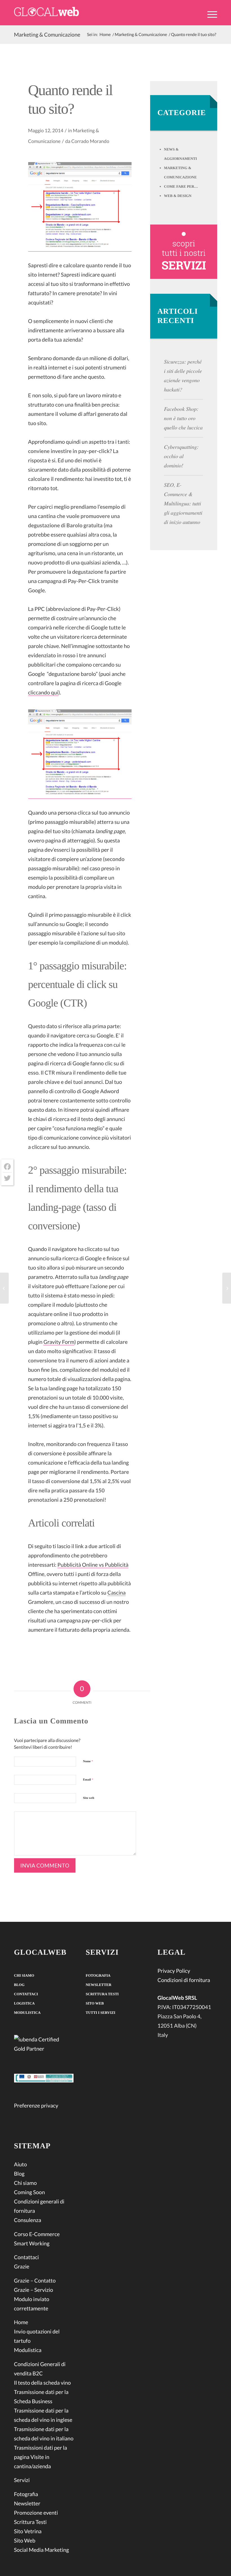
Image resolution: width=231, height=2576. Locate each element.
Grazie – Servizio (34, 2290)
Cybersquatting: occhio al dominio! (181, 456)
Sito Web (25, 2541)
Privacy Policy (174, 1971)
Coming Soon (30, 2192)
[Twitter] (7, 1178)
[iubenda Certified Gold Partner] (44, 2045)
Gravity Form (59, 1342)
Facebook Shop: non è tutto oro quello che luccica (183, 418)
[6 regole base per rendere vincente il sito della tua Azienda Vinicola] (227, 1288)
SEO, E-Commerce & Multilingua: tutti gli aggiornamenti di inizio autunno (183, 504)
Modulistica (27, 2013)
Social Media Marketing (42, 2550)
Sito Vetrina (28, 2531)
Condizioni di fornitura (184, 1980)
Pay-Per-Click (84, 581)
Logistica (25, 2003)
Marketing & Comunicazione (47, 35)
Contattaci (26, 1994)
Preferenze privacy (36, 2106)
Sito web (89, 1798)
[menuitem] (209, 18)
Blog (19, 1985)
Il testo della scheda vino (43, 2383)
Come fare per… (181, 186)
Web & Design (178, 196)
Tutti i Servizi (100, 2013)
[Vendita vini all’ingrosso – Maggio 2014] (4, 1288)
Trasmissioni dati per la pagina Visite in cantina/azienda (41, 2457)
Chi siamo (24, 1975)
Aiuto (21, 2164)
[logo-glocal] (46, 13)
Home (21, 2322)
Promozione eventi (36, 2513)
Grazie (22, 2267)
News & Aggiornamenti (180, 154)
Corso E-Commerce (37, 2234)
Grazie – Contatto (35, 2281)
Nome (88, 1761)
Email (88, 1780)
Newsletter (27, 2504)
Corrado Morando (90, 141)
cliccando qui (43, 693)
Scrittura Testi (30, 2522)
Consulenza (28, 2220)
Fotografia (26, 2494)
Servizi (22, 2480)
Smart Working (32, 2244)
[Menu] (209, 14)
